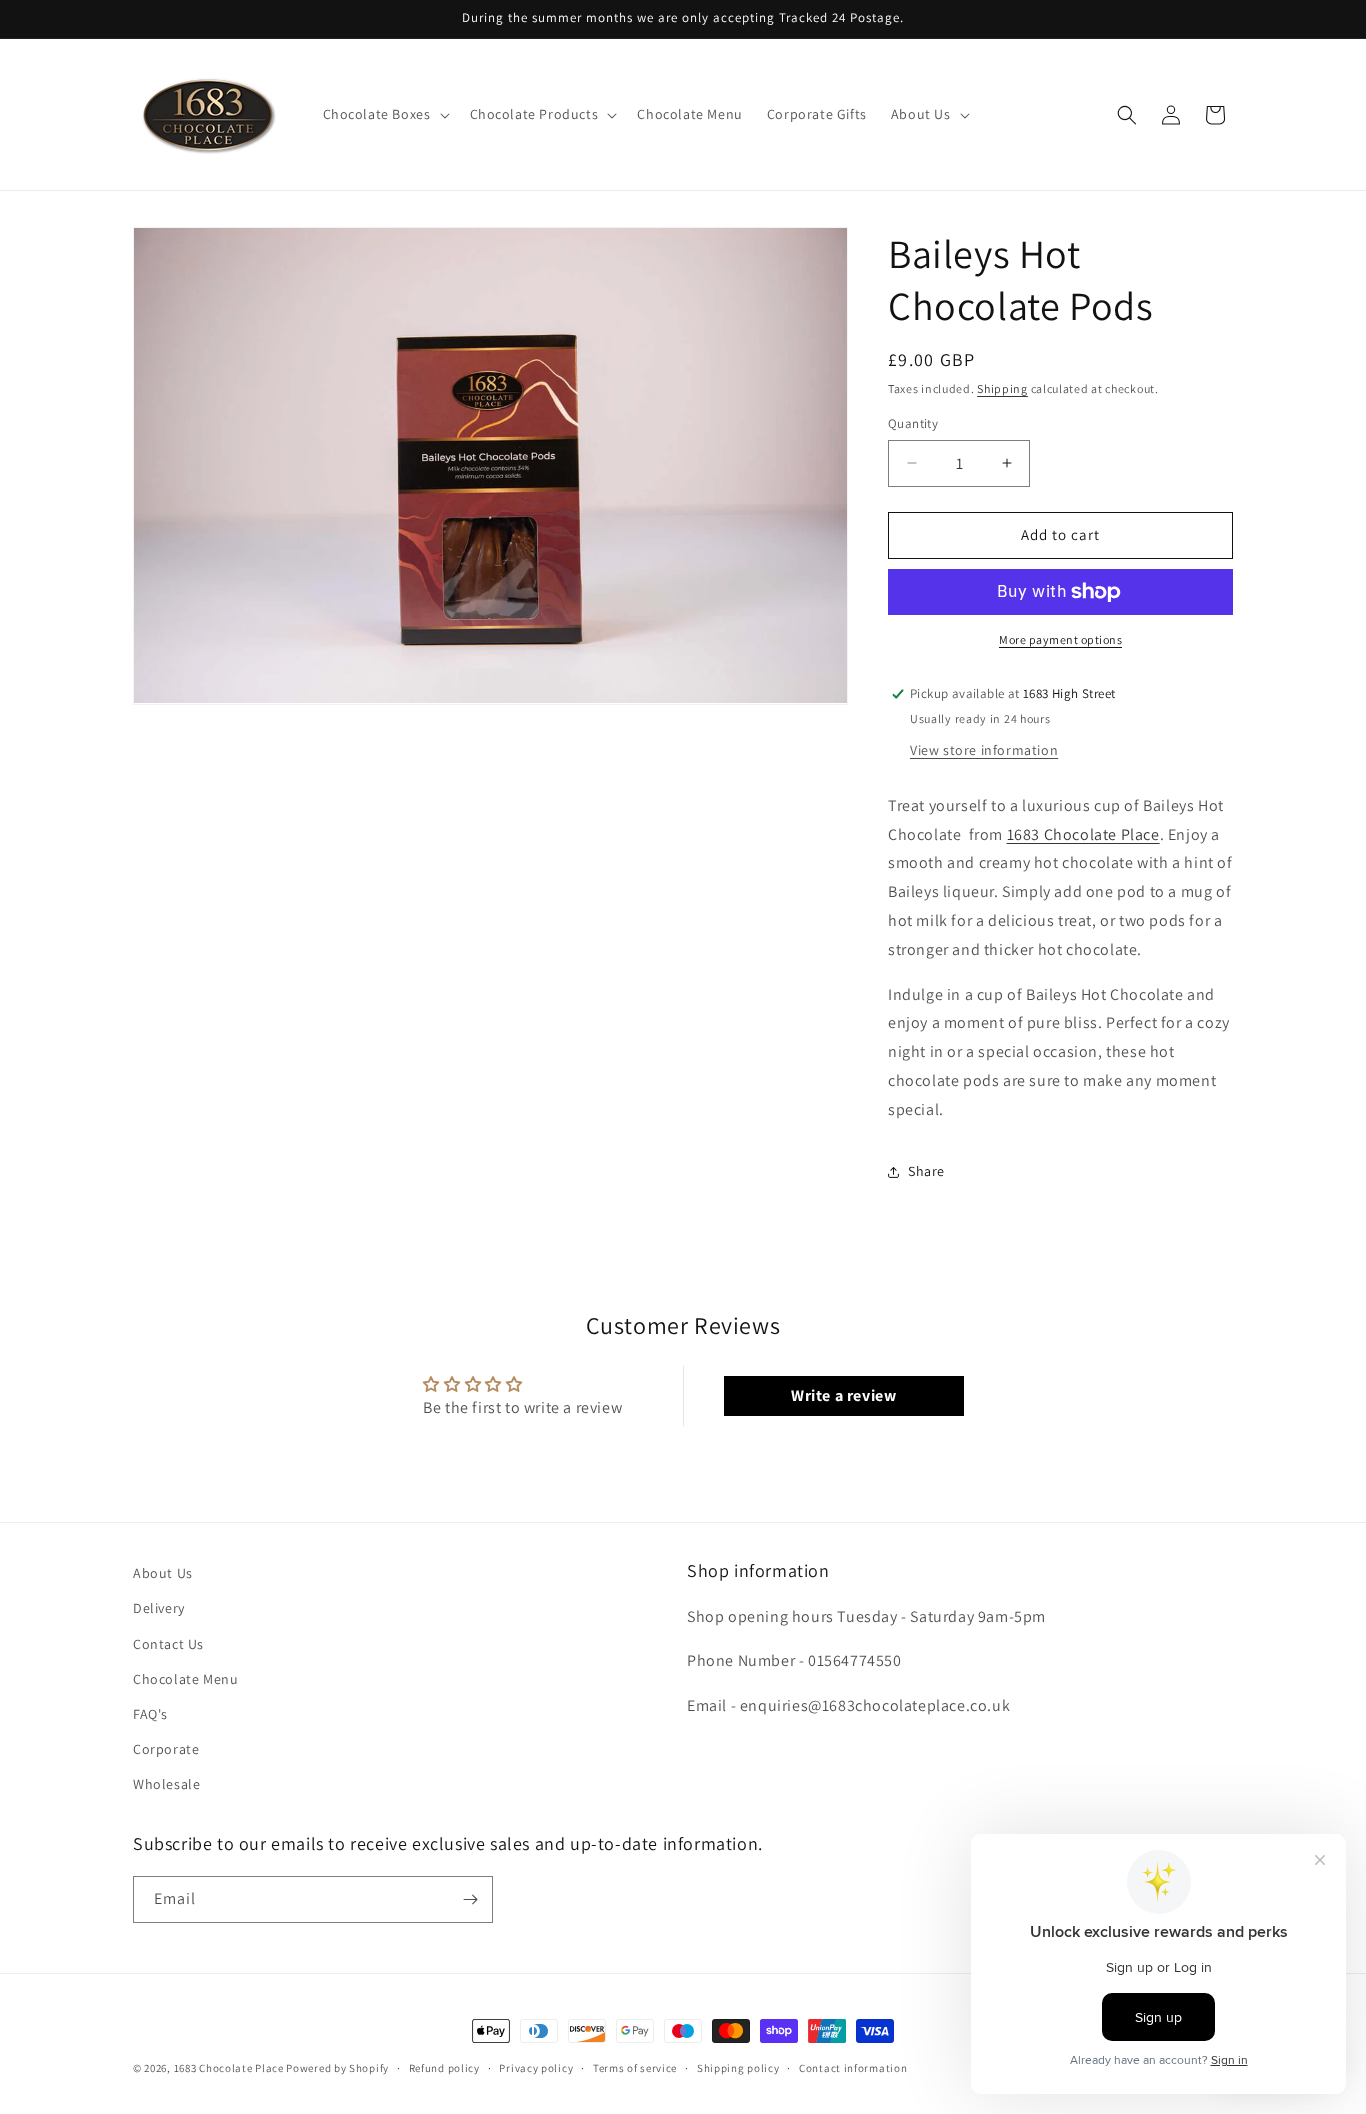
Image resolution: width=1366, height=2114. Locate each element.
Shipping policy (738, 2068)
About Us (163, 1573)
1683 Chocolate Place (1083, 834)
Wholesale (166, 1784)
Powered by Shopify (337, 2068)
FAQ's (150, 1714)
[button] (384, 114)
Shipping (1002, 388)
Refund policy (444, 2068)
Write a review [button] (843, 1395)
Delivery (159, 1608)
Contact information (853, 2068)
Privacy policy (536, 2068)
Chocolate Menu (185, 1679)
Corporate (166, 1749)
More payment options (1060, 639)
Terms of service (635, 2068)
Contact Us (168, 1644)
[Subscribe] (470, 1899)
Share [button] (926, 1171)
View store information (984, 750)
